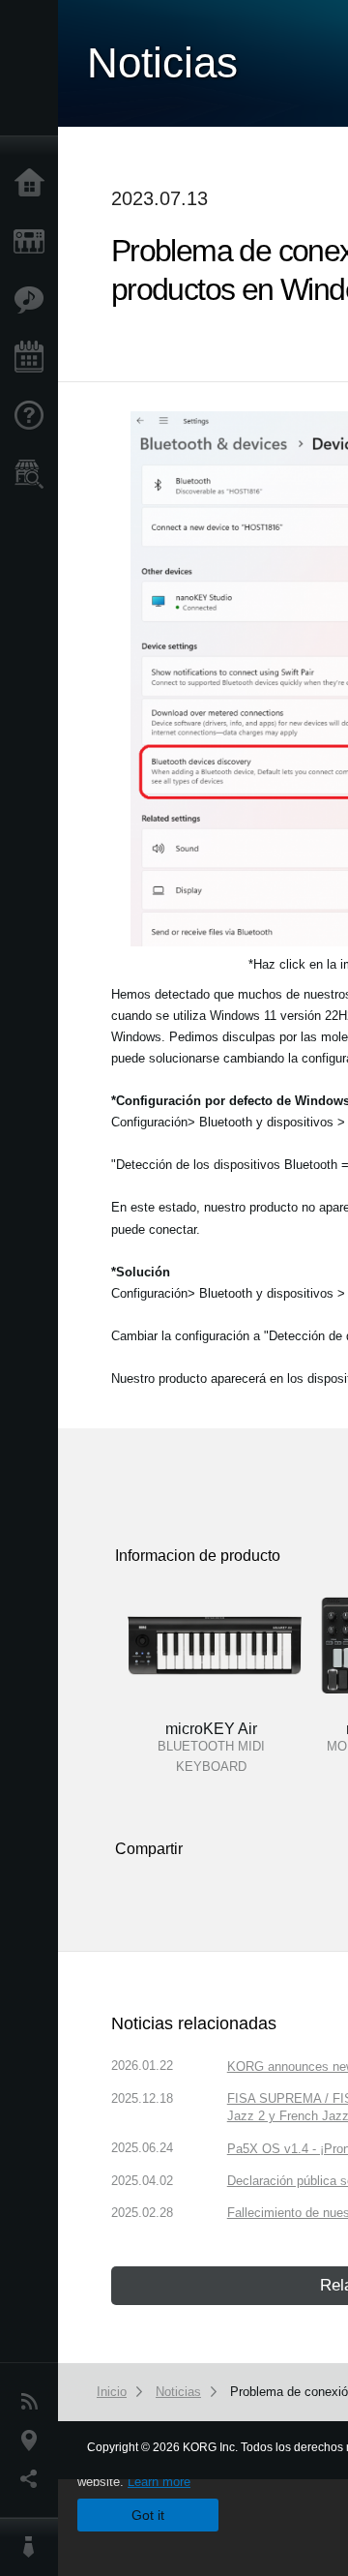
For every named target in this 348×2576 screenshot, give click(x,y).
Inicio (34, 184)
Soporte (34, 416)
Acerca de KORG (34, 2547)
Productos (34, 242)
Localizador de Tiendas (34, 480)
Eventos (34, 358)
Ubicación (34, 2441)
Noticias (34, 2402)
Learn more (159, 2482)
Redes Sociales (34, 2479)
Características (34, 300)
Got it (148, 2515)
